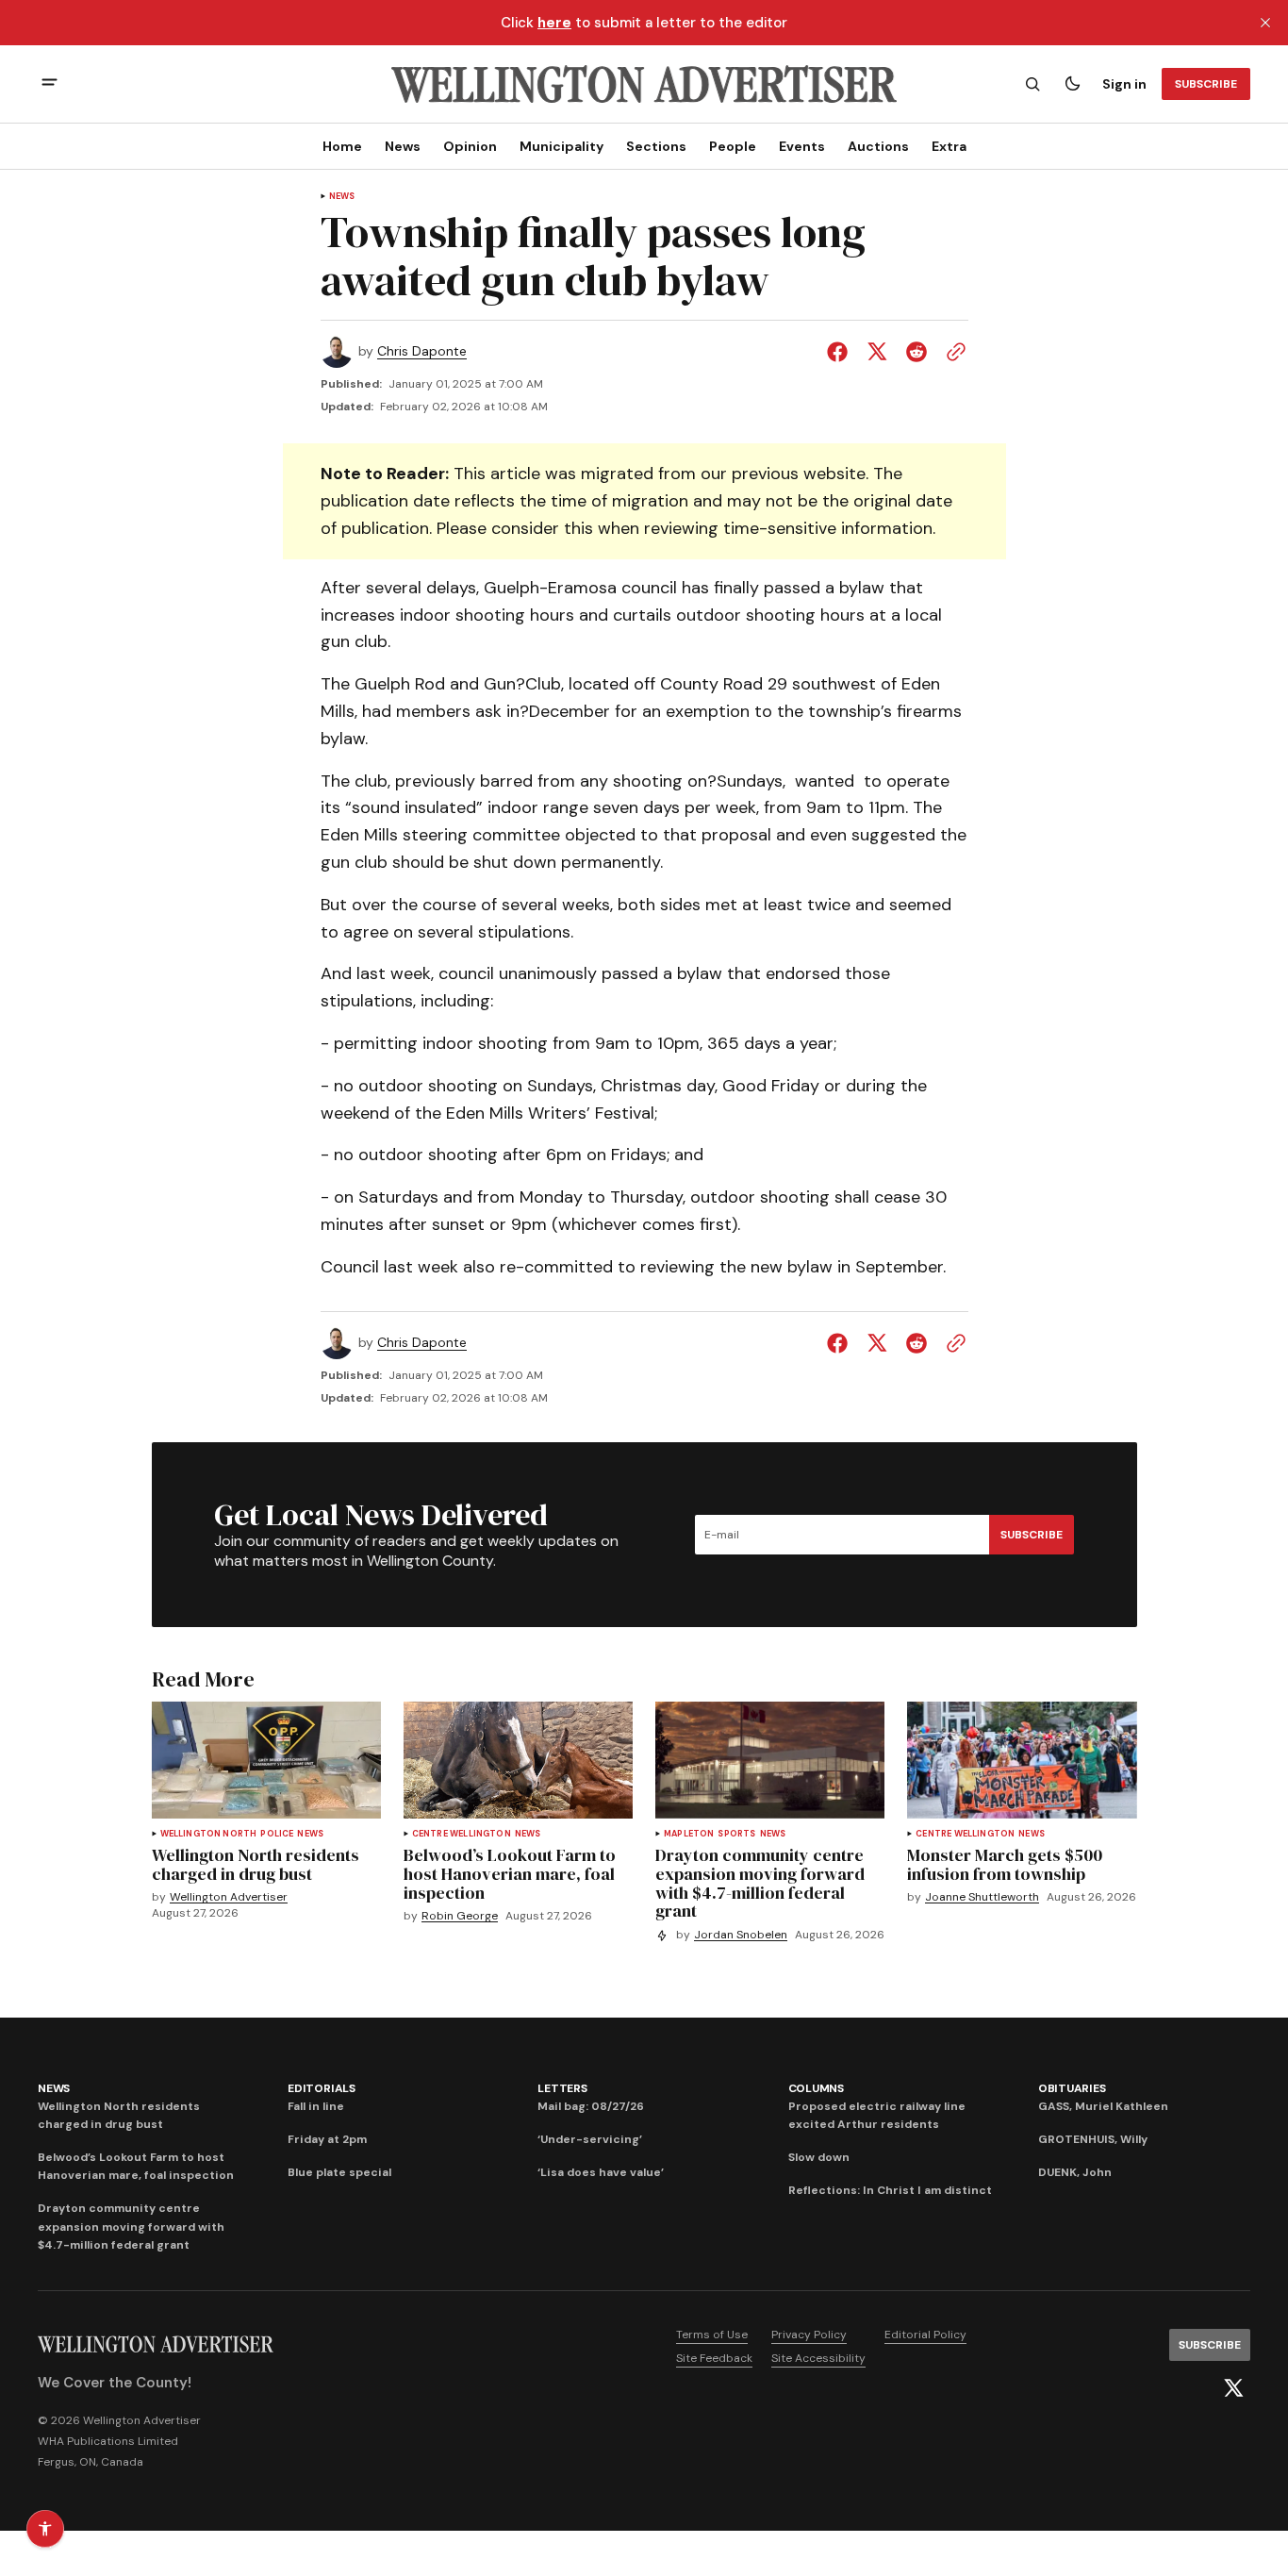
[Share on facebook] (841, 352)
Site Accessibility (818, 2358)
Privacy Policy (809, 2335)
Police (277, 1834)
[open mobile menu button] (50, 84)
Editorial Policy (925, 2335)
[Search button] (1032, 84)
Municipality (561, 146)
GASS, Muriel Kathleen (1103, 2106)
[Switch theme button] (1072, 84)
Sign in (1124, 84)
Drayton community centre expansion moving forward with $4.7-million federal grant (131, 2226)
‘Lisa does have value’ (601, 2172)
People (733, 146)
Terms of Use (712, 2335)
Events (802, 146)
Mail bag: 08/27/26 (591, 2106)
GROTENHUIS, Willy (1093, 2139)
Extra (949, 146)
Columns (816, 2088)
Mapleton (689, 1834)
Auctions (878, 146)
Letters (562, 2088)
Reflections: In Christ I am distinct (890, 2190)
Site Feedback (714, 2358)
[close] (1265, 23)
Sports (736, 1834)
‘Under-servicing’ (590, 2139)
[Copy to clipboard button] (952, 352)
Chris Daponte (422, 351)
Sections (656, 146)
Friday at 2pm (327, 2139)
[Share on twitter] (877, 352)
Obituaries (1072, 2088)
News (403, 146)
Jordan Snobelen (741, 1935)
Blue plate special (339, 2172)
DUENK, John (1075, 2172)
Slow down (819, 2157)
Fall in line (316, 2106)
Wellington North (209, 1834)
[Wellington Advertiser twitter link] (1233, 2388)
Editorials (322, 2088)
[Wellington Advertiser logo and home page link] (644, 84)
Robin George (460, 1916)
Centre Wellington (462, 1834)
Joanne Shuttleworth (982, 1897)
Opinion (470, 146)
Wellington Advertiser (229, 1897)
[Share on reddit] (916, 352)
